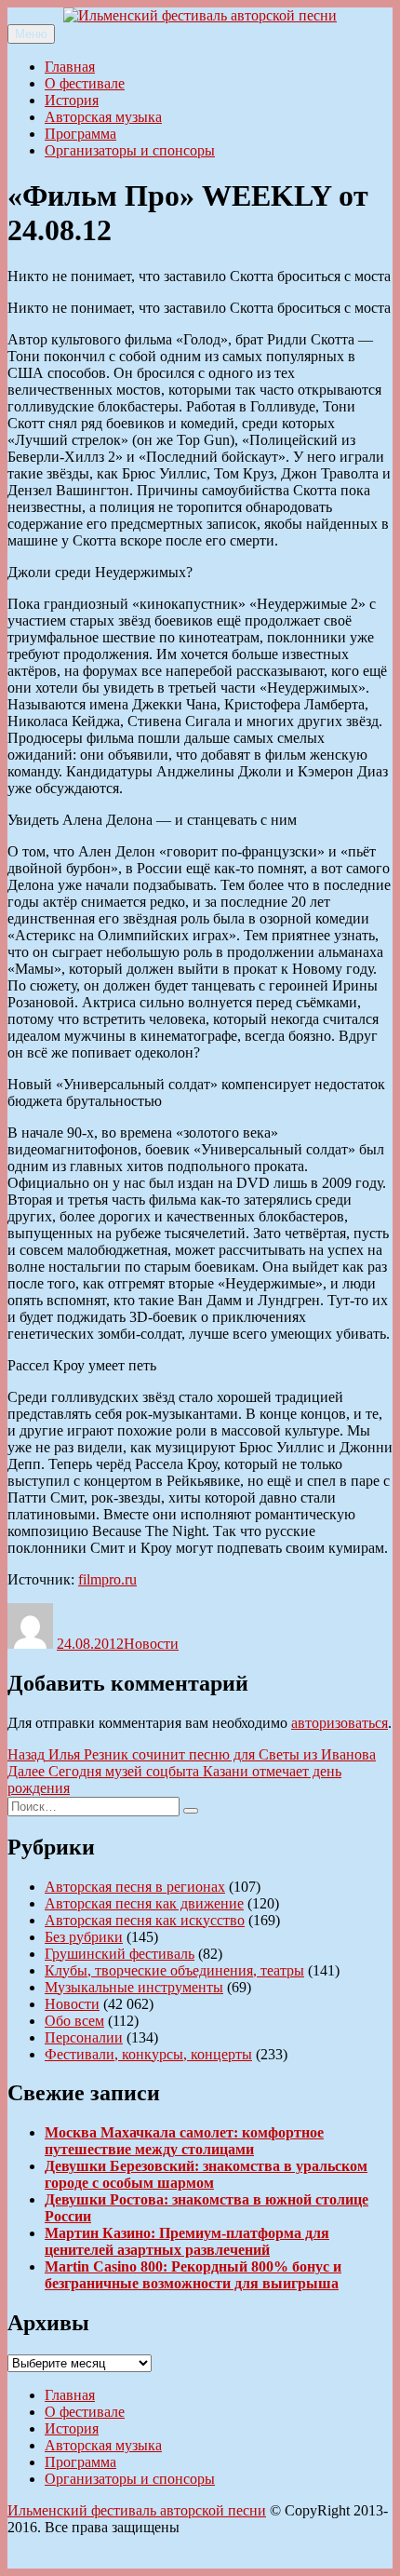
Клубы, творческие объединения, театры (174, 1970)
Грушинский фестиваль (120, 1954)
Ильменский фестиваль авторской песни (137, 2510)
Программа (80, 134)
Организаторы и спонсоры (130, 150)
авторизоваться (340, 1723)
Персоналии (84, 2037)
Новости (151, 1644)
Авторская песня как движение (144, 1903)
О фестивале (85, 83)
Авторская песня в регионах (135, 1887)
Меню (31, 34)
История (72, 100)
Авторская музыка (103, 117)
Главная (70, 67)
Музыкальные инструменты (134, 1987)
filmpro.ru (107, 1579)
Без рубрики (84, 1937)
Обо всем (74, 2021)
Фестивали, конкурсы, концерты (148, 2054)
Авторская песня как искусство (145, 1920)
